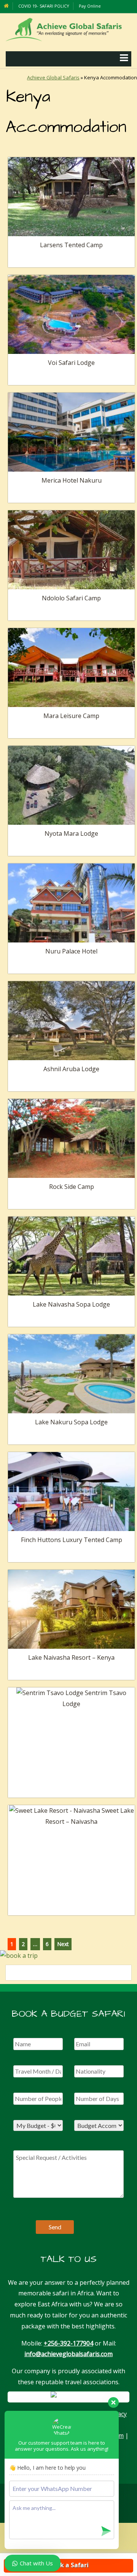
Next (63, 1944)
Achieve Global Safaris (53, 77)
